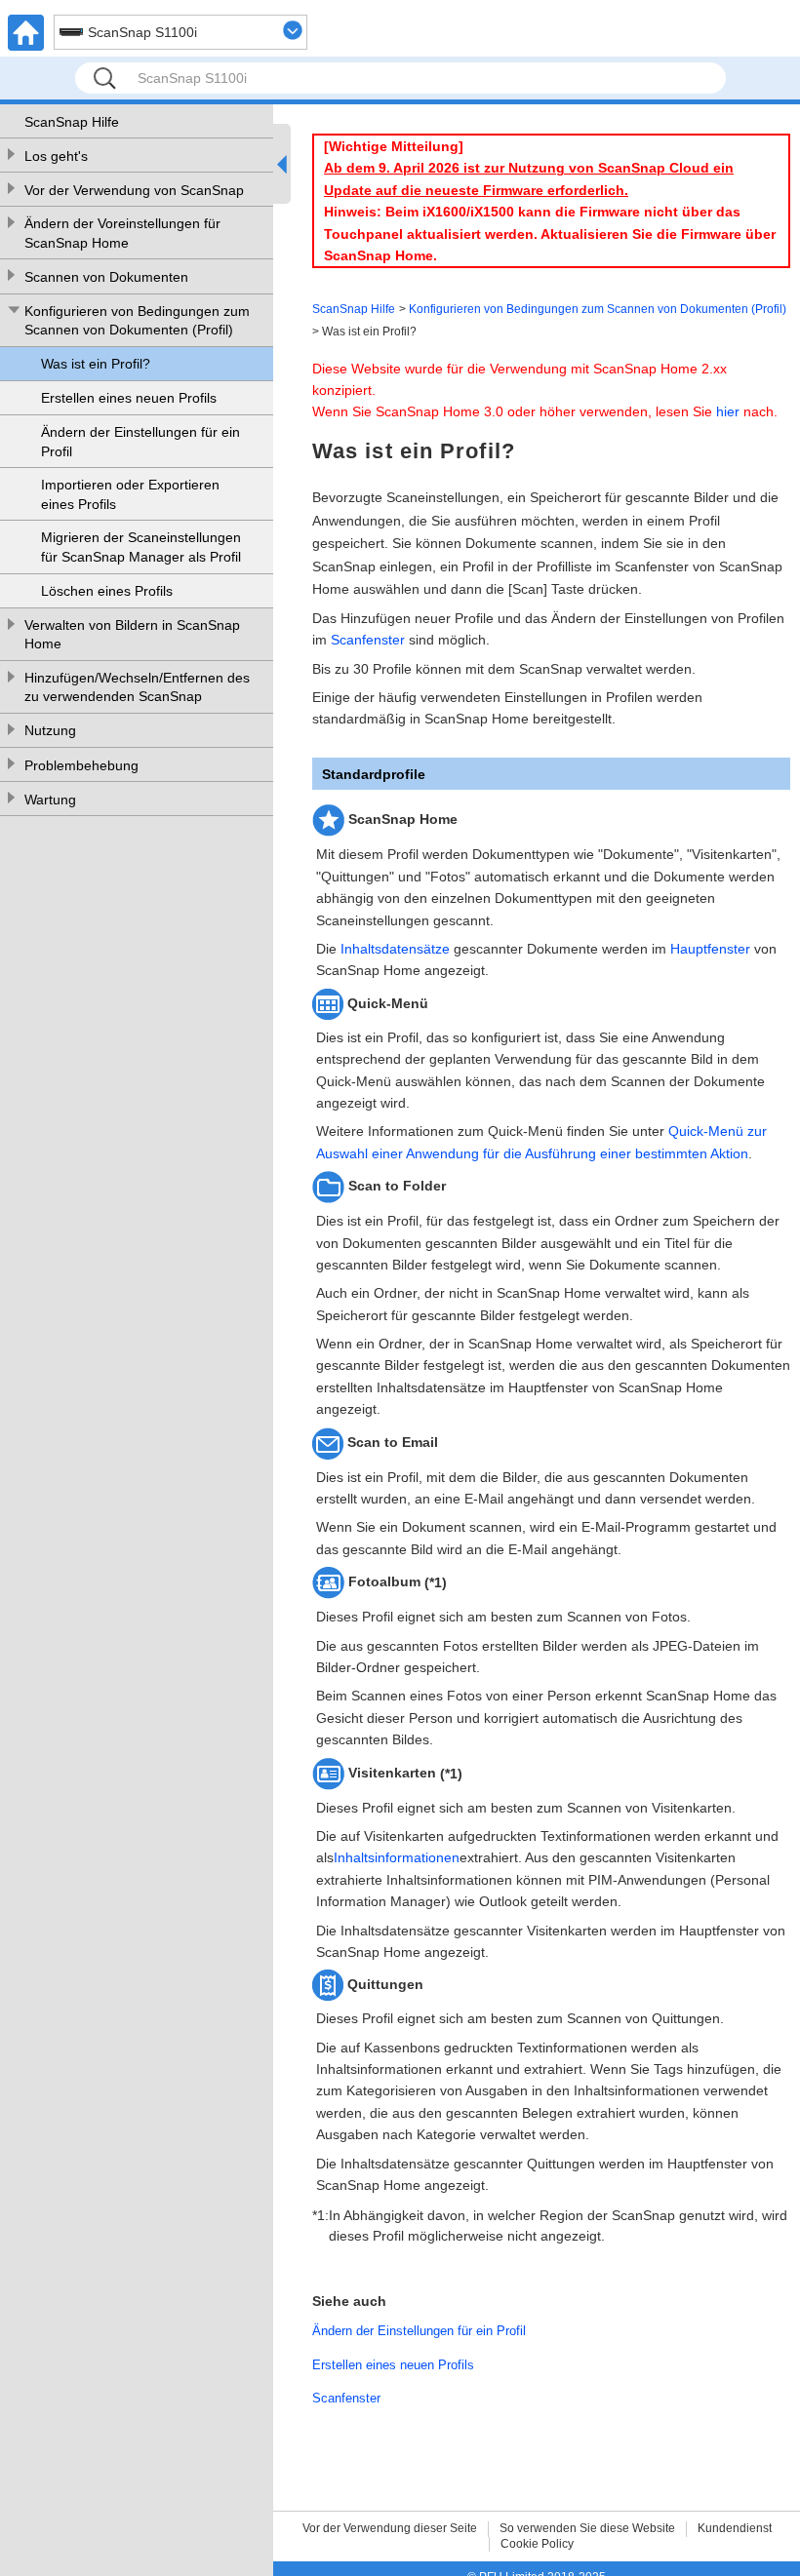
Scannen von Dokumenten (106, 277)
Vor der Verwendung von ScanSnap (134, 190)
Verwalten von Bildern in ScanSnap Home (132, 635)
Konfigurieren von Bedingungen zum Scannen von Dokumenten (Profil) (137, 321)
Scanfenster (368, 640)
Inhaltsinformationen (397, 1857)
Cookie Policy (537, 2544)
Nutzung (50, 730)
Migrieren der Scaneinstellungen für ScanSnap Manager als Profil (141, 547)
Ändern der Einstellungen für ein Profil (140, 442)
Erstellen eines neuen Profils (129, 398)
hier (728, 411)
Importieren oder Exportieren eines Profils (130, 494)
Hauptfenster (710, 949)
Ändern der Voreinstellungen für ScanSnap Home (122, 233)
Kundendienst (735, 2528)
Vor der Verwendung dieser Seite (390, 2528)
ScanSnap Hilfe (72, 122)
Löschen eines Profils (107, 591)
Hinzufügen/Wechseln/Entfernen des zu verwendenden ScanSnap (137, 687)
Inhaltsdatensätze (395, 949)
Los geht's (56, 156)
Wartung (50, 800)
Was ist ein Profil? (96, 364)
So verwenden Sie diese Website (587, 2528)
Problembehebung (81, 765)
